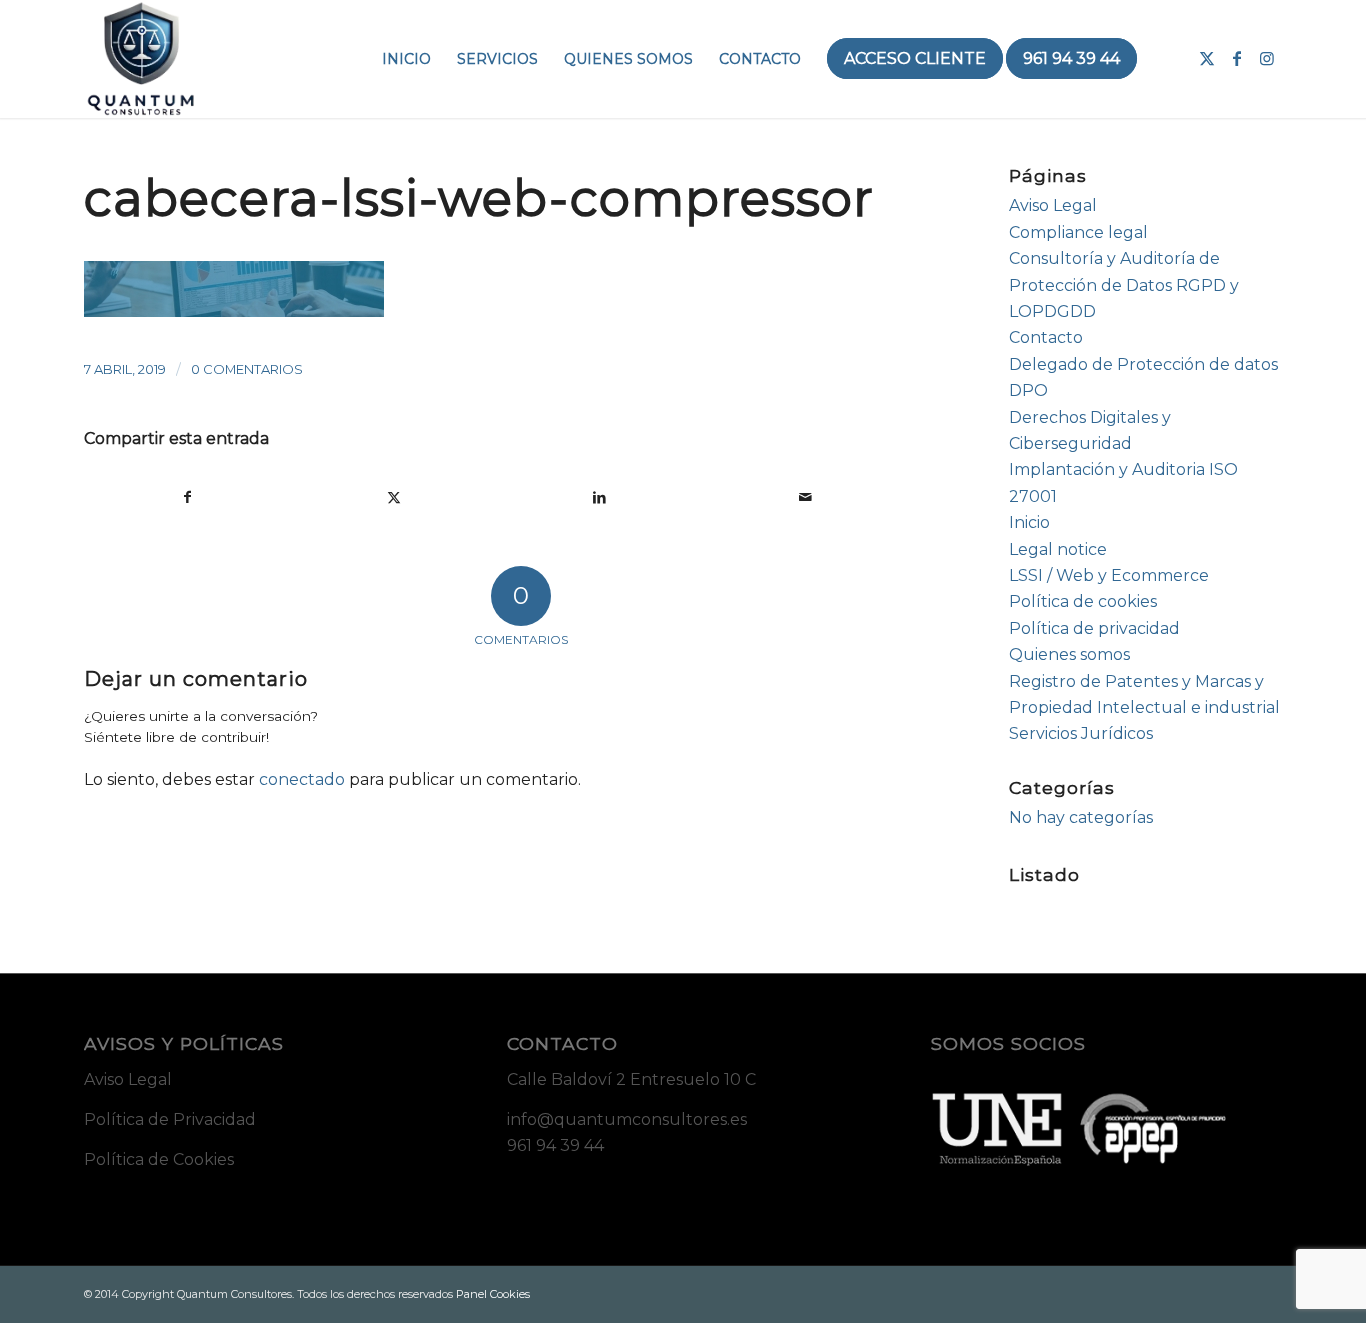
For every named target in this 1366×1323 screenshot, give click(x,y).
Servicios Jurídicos (1081, 733)
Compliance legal (1078, 232)
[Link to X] (1207, 58)
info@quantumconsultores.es (627, 1119)
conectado (302, 779)
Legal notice (1058, 549)
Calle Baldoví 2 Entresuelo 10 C (631, 1079)
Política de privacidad (1094, 628)
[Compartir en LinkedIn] (599, 497)
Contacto (1046, 337)
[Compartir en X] (394, 497)
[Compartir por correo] (805, 497)
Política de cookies (1083, 601)
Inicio (1029, 522)
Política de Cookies (159, 1159)
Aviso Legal (1053, 205)
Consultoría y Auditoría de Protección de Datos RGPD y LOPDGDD (1124, 285)
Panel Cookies (493, 1294)
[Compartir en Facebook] (188, 497)
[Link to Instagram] (1267, 58)
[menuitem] (406, 59)
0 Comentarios (247, 369)
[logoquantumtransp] (140, 59)
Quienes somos (1069, 654)
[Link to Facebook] (1237, 58)
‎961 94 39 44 (555, 1145)
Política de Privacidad (170, 1119)
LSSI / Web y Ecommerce (1109, 575)
